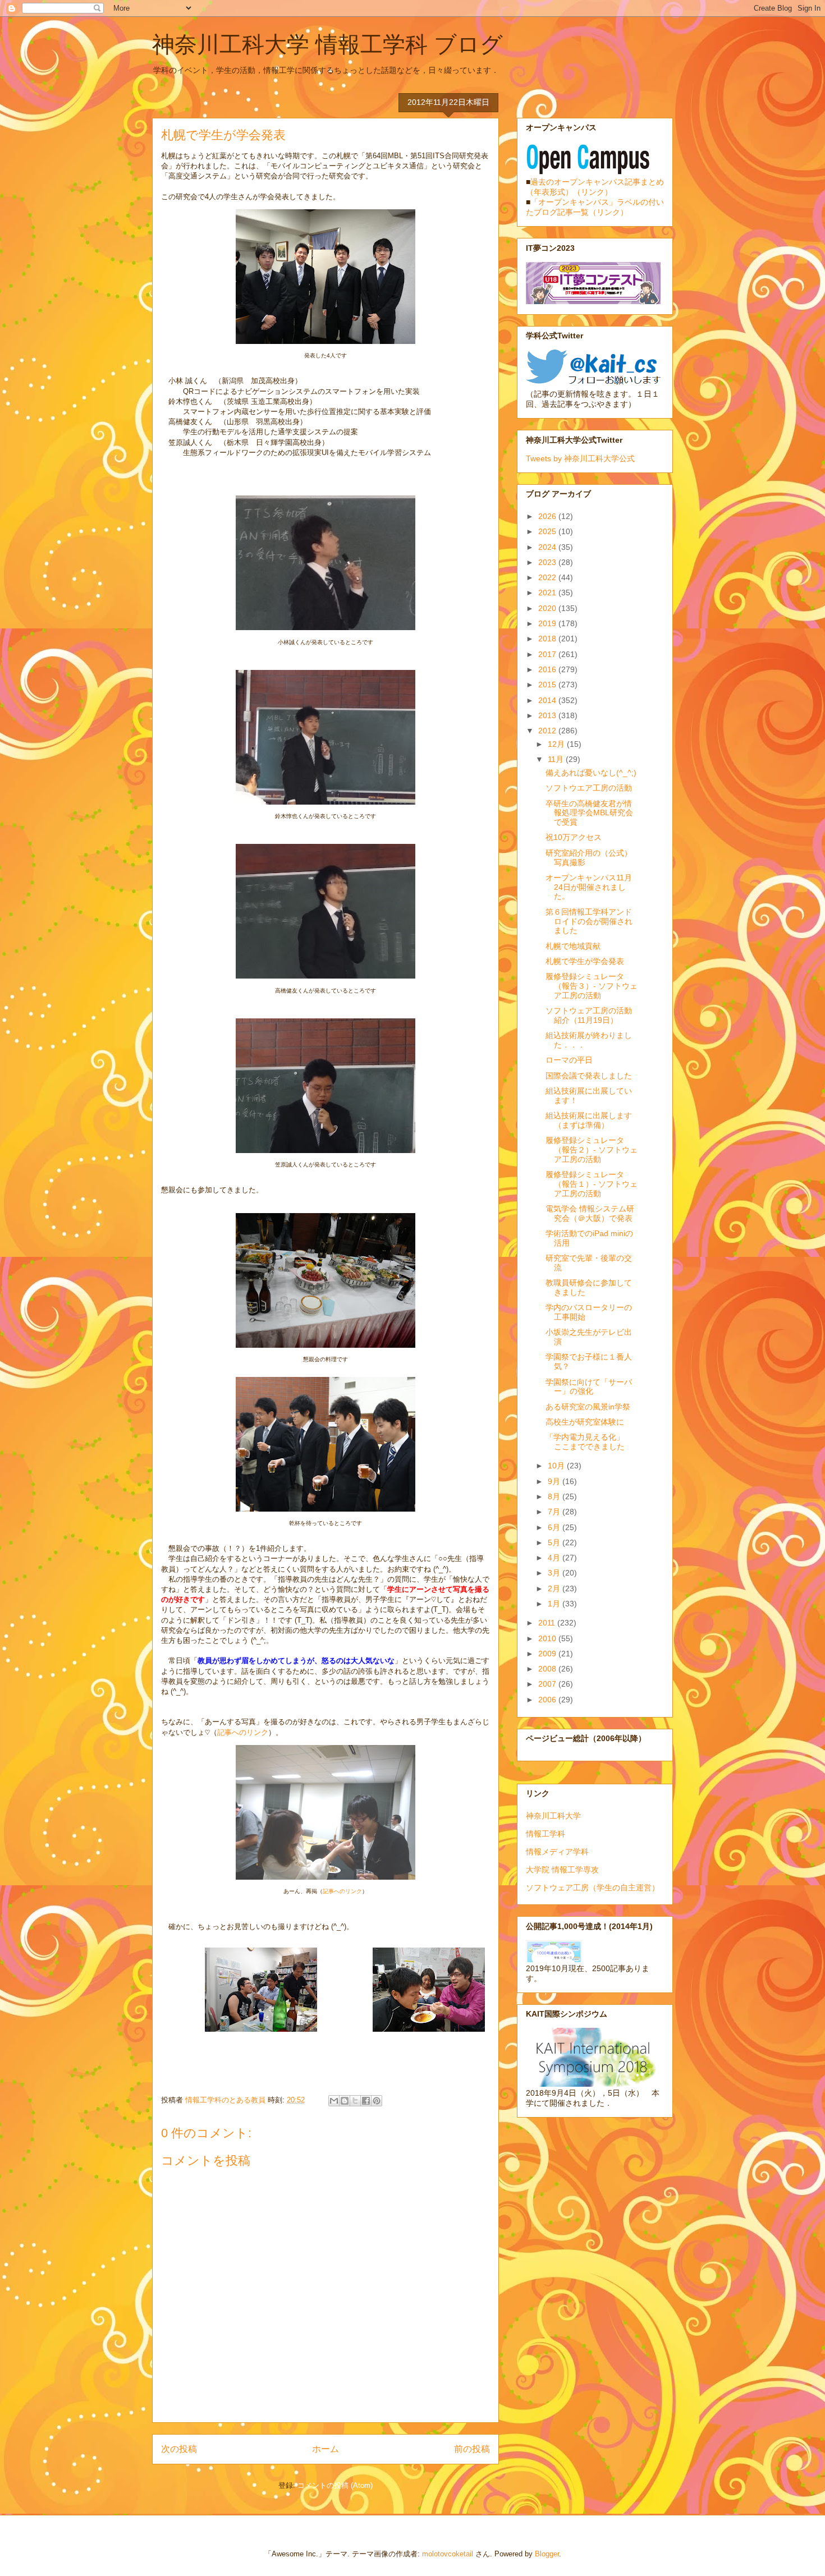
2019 (548, 623)
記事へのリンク (243, 1732)
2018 (548, 639)
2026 (548, 516)
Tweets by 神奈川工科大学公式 (580, 458)
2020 (548, 608)
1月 (555, 1604)
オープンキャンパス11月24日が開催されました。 (589, 887)
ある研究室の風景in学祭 (588, 1407)
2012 (548, 731)
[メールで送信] (334, 2101)
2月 (555, 1588)
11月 (557, 759)
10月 (557, 1466)
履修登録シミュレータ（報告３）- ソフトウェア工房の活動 (592, 986)
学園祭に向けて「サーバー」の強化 (589, 1387)
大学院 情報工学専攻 (562, 1870)
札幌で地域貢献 (573, 946)
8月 (555, 1496)
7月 (555, 1512)
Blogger (547, 2554)
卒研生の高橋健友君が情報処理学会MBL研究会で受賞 (589, 813)
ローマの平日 (569, 1060)
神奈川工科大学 (553, 1816)
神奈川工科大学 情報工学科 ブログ (327, 44)
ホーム (326, 2449)
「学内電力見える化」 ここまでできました (589, 1442)
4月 (555, 1558)
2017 (548, 654)
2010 (548, 1638)
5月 (555, 1542)
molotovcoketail (448, 2554)
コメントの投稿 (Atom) (335, 2485)
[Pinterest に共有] (377, 2101)
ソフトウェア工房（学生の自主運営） (593, 1888)
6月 (555, 1527)
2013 (548, 715)
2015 (548, 685)
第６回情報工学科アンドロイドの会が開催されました (589, 921)
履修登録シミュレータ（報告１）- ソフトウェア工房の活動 (592, 1184)
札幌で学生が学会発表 (585, 961)
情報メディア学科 (557, 1852)
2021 (548, 593)
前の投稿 (472, 2449)
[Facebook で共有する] (366, 2101)
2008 (548, 1669)
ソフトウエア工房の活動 (589, 788)
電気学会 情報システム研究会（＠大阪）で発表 (590, 1213)
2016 (548, 669)
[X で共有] (355, 2101)
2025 (548, 531)
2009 (548, 1654)
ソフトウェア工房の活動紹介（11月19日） (589, 1015)
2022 (548, 577)
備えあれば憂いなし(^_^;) (591, 773)
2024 (548, 547)
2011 (548, 1623)
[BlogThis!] (345, 2101)
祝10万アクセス (574, 837)
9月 (555, 1481)
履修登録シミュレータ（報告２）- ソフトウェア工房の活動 (592, 1150)
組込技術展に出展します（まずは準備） (589, 1120)
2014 (548, 700)
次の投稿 (179, 2449)
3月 (555, 1573)
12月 (557, 744)
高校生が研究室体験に (585, 1422)
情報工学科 (546, 1834)
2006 (548, 1700)
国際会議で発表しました (589, 1076)
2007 (548, 1684)
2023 (548, 562)
